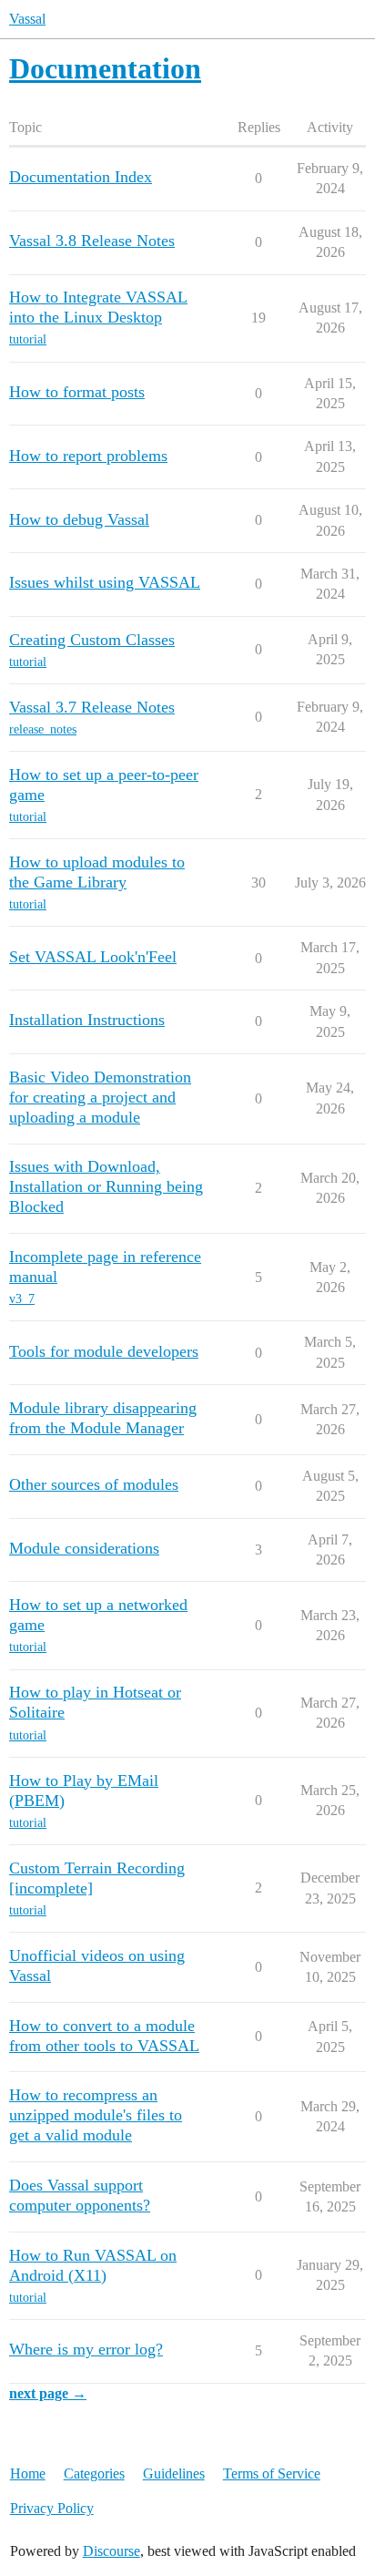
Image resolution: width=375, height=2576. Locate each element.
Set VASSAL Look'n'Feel (93, 957)
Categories (94, 2473)
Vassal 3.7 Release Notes (92, 707)
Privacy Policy (52, 2508)
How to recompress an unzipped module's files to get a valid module (96, 2115)
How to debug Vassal (79, 519)
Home (28, 2473)
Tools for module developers (104, 1351)
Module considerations (84, 1548)
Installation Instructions (87, 1020)
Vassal (27, 19)
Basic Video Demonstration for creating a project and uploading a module (100, 1097)
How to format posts (77, 392)
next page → (48, 2393)
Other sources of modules (94, 1484)
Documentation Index (81, 177)
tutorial (28, 339)
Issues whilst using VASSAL (105, 582)
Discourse (111, 2551)
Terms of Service (272, 2473)
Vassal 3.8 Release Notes (92, 241)
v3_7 (22, 1299)
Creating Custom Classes (92, 640)
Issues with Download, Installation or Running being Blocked (106, 1186)
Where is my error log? (86, 2349)
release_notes (43, 729)
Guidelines (174, 2473)
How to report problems (88, 456)
